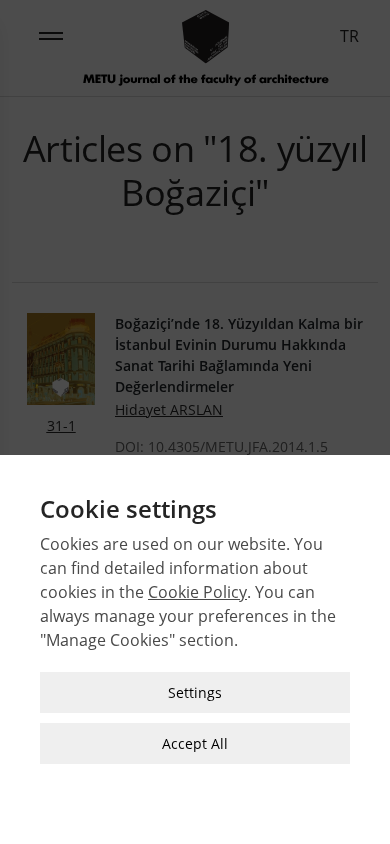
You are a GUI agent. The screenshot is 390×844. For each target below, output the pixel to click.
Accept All (195, 743)
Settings (195, 692)
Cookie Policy (197, 592)
